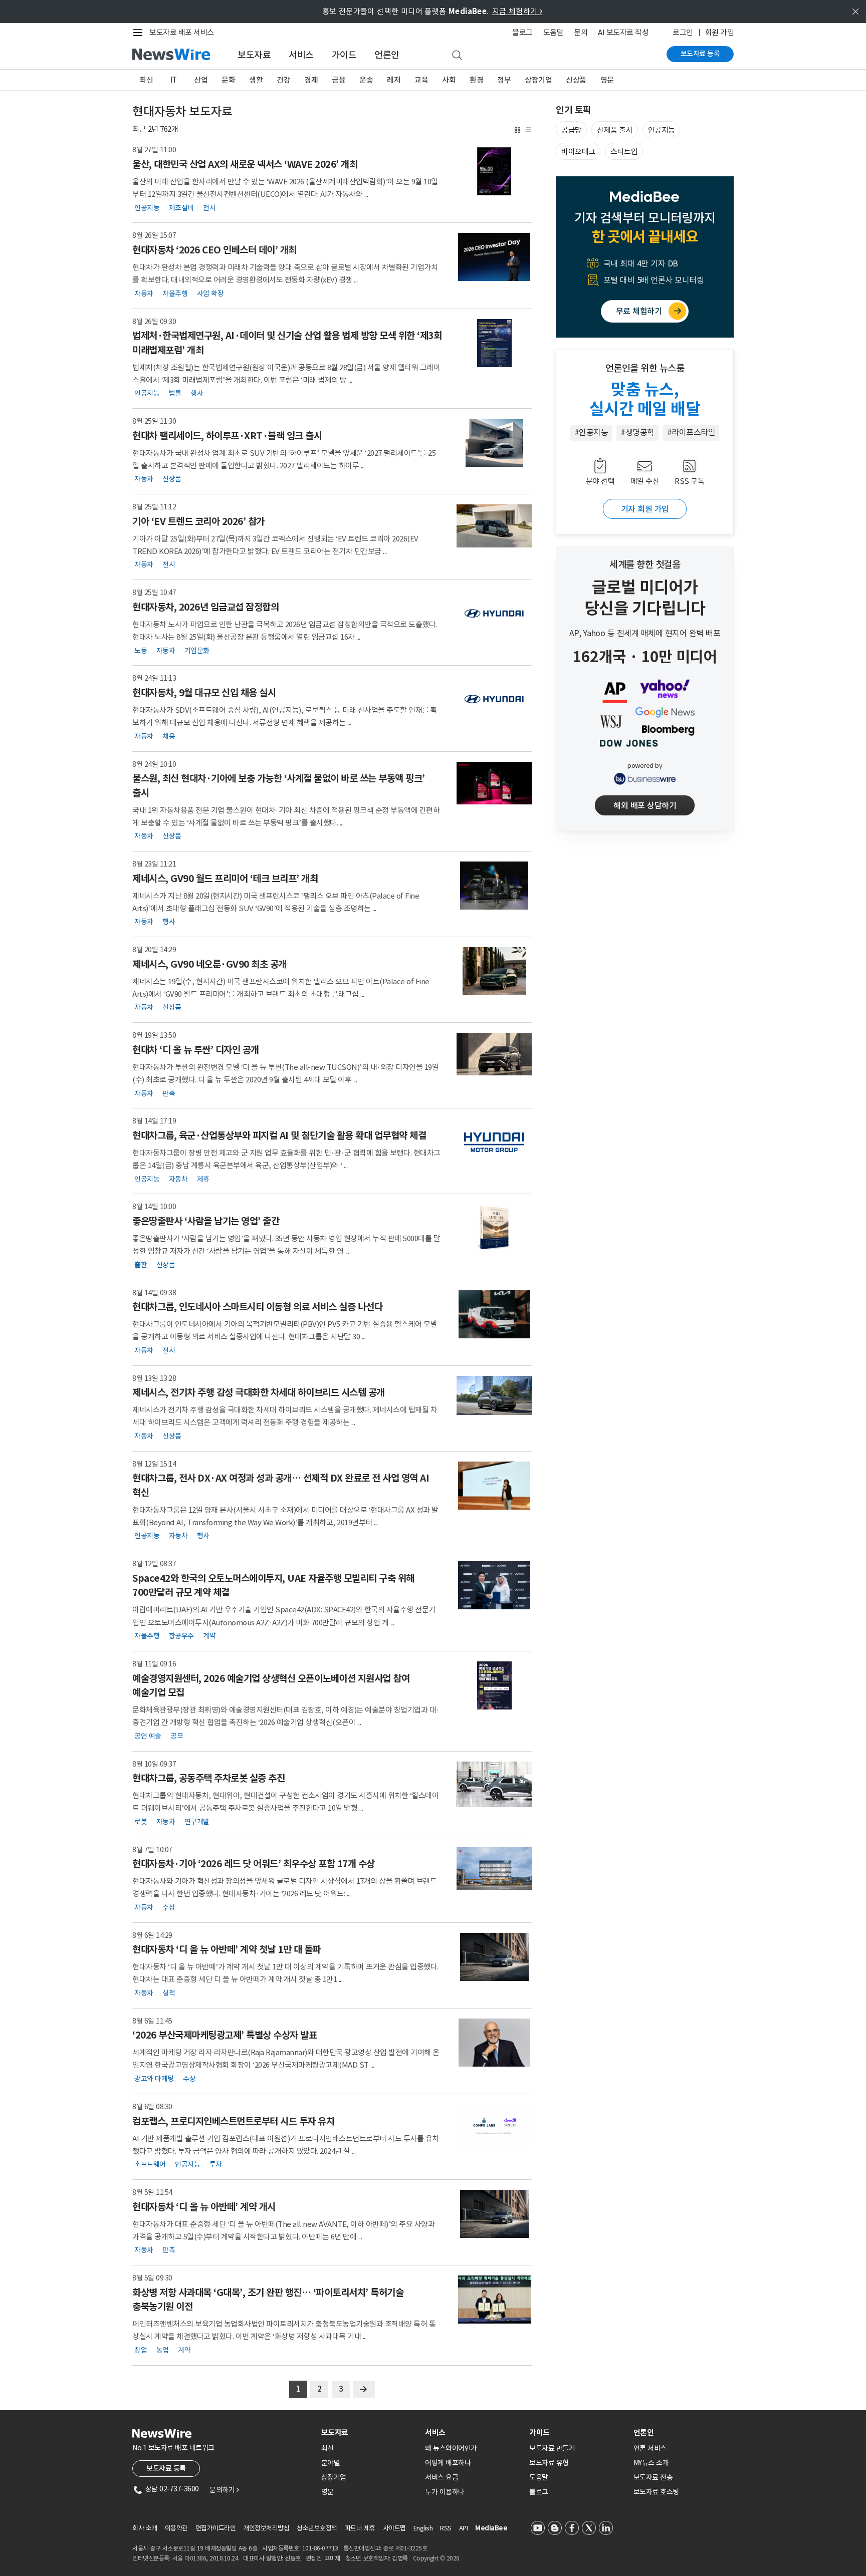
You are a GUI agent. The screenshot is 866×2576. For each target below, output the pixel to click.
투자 (216, 2164)
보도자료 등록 (700, 54)
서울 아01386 (189, 2558)
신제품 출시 (615, 130)
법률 (175, 393)
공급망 (572, 130)
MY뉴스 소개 (651, 2463)
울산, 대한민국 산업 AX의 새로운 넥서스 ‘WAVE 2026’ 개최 (245, 164)
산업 (201, 80)
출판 (141, 1264)
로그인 (683, 32)
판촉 (169, 1093)
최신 (146, 80)
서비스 (301, 55)
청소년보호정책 (317, 2528)
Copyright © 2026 (436, 2558)
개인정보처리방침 (266, 2528)
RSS (446, 2528)
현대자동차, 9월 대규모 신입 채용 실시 (204, 693)
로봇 (141, 1821)
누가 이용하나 (445, 2492)
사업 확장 (210, 293)
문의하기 (224, 2490)
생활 (256, 80)
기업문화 (197, 650)
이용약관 (176, 2528)
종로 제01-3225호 (405, 2548)
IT (174, 80)
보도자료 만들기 (552, 2448)
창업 (141, 2350)
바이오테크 (578, 152)
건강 (283, 80)
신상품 (576, 80)
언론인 (387, 55)
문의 (581, 32)
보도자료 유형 (549, 2463)
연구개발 (197, 1821)
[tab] (369, 2432)
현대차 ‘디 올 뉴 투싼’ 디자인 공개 (196, 1050)
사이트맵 (394, 2528)
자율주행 (175, 293)
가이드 (344, 55)
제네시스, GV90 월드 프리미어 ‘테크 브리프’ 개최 (225, 879)
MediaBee (491, 2528)
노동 (141, 650)
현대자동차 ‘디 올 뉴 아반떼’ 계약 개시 (204, 2207)
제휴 (203, 1179)
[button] (517, 129)
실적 (169, 1992)
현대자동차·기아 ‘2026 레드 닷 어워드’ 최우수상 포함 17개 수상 (254, 1864)
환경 (476, 80)
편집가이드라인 (216, 2528)
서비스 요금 (442, 2477)
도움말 (554, 32)
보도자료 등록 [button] (166, 2468)
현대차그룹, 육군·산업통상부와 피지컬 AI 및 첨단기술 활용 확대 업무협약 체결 (279, 1135)
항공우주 (181, 1636)
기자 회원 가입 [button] (645, 509)
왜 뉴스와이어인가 (451, 2448)
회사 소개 (145, 2528)
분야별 (331, 2463)
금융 (339, 80)
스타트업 (624, 152)
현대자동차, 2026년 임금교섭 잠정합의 (205, 607)
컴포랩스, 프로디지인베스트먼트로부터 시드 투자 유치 (233, 2121)
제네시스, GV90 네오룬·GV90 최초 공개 (209, 964)
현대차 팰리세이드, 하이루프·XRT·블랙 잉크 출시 (227, 436)
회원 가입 (720, 32)
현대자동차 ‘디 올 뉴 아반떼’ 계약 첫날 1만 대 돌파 (227, 1949)
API (464, 2528)
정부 (504, 80)
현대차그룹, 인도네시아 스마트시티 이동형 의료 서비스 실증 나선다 (257, 1307)
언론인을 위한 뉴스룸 (645, 368)
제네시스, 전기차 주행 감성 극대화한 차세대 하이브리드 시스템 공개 (259, 1392)
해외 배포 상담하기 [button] (645, 805)
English (423, 2528)
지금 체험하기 (517, 11)
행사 (197, 393)
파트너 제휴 (360, 2528)
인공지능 (147, 207)
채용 (169, 736)
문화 (228, 80)
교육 (421, 80)
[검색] (457, 56)
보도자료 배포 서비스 (182, 32)
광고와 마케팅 (154, 2079)
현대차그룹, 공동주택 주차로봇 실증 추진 (208, 1778)
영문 (607, 80)
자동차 (144, 293)
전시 (209, 207)
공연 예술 (148, 1736)
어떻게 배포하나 (448, 2463)
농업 (163, 2350)
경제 (311, 80)
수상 (169, 1907)
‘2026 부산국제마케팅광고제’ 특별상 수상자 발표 (225, 2035)
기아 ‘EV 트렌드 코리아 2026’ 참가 (198, 521)
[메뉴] (140, 33)
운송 (366, 80)
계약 (209, 1636)
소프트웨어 (150, 2164)
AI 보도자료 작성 (623, 32)
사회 (449, 80)
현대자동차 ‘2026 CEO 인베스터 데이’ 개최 (214, 250)
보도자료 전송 (653, 2477)
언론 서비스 (650, 2448)
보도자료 (254, 55)
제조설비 (181, 207)
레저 (394, 80)
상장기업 (538, 80)
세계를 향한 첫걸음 (645, 564)
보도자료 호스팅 (656, 2492)
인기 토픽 (574, 110)
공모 (177, 1736)
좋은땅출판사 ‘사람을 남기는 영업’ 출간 (206, 1221)
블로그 (522, 32)
